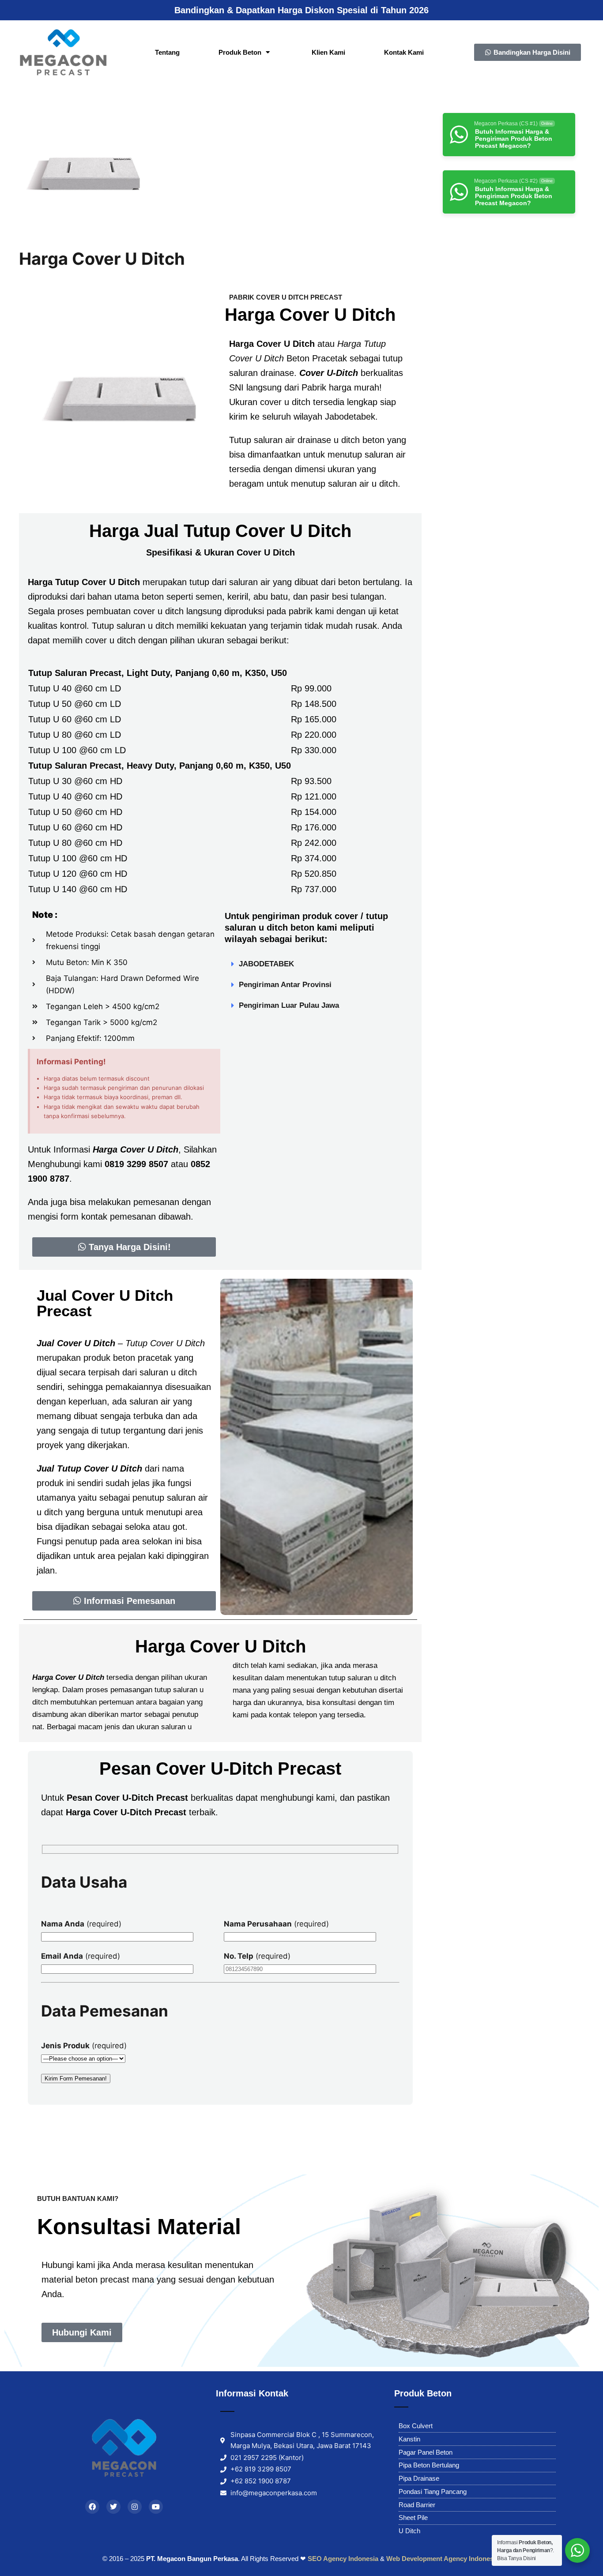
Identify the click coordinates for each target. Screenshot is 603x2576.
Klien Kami (328, 52)
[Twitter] (113, 2507)
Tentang (167, 52)
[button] (317, 964)
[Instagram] (135, 2507)
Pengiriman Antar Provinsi (285, 985)
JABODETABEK (266, 964)
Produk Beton (240, 52)
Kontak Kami (404, 52)
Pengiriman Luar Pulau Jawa (289, 1005)
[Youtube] (156, 2507)
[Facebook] (92, 2507)
